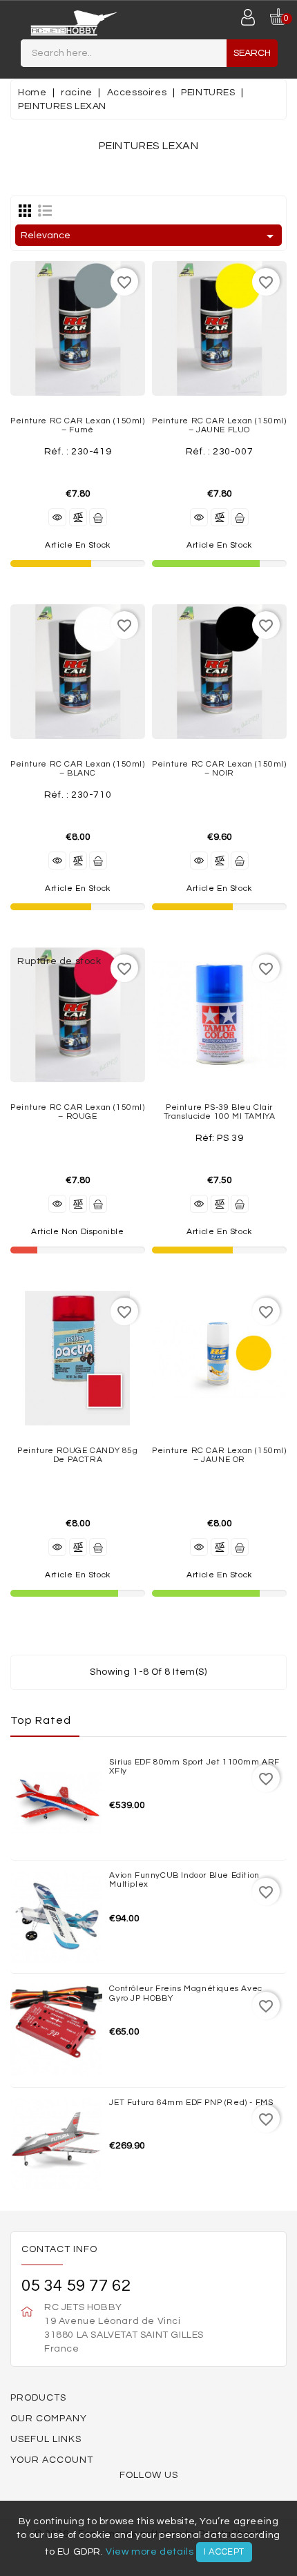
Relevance (150, 236)
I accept (224, 2552)
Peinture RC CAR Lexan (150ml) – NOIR (219, 769)
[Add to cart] (98, 517)
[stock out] (98, 1204)
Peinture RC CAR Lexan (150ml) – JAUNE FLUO (219, 425)
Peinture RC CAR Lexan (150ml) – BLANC (77, 769)
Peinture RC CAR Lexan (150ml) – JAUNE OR (219, 1455)
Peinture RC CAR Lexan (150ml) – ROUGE (77, 1112)
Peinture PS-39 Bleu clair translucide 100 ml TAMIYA (220, 1112)
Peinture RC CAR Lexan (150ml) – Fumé (77, 425)
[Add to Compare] (78, 517)
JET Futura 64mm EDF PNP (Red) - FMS (191, 2103)
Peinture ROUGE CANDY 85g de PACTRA (77, 1455)
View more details (150, 2552)
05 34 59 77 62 (76, 2286)
